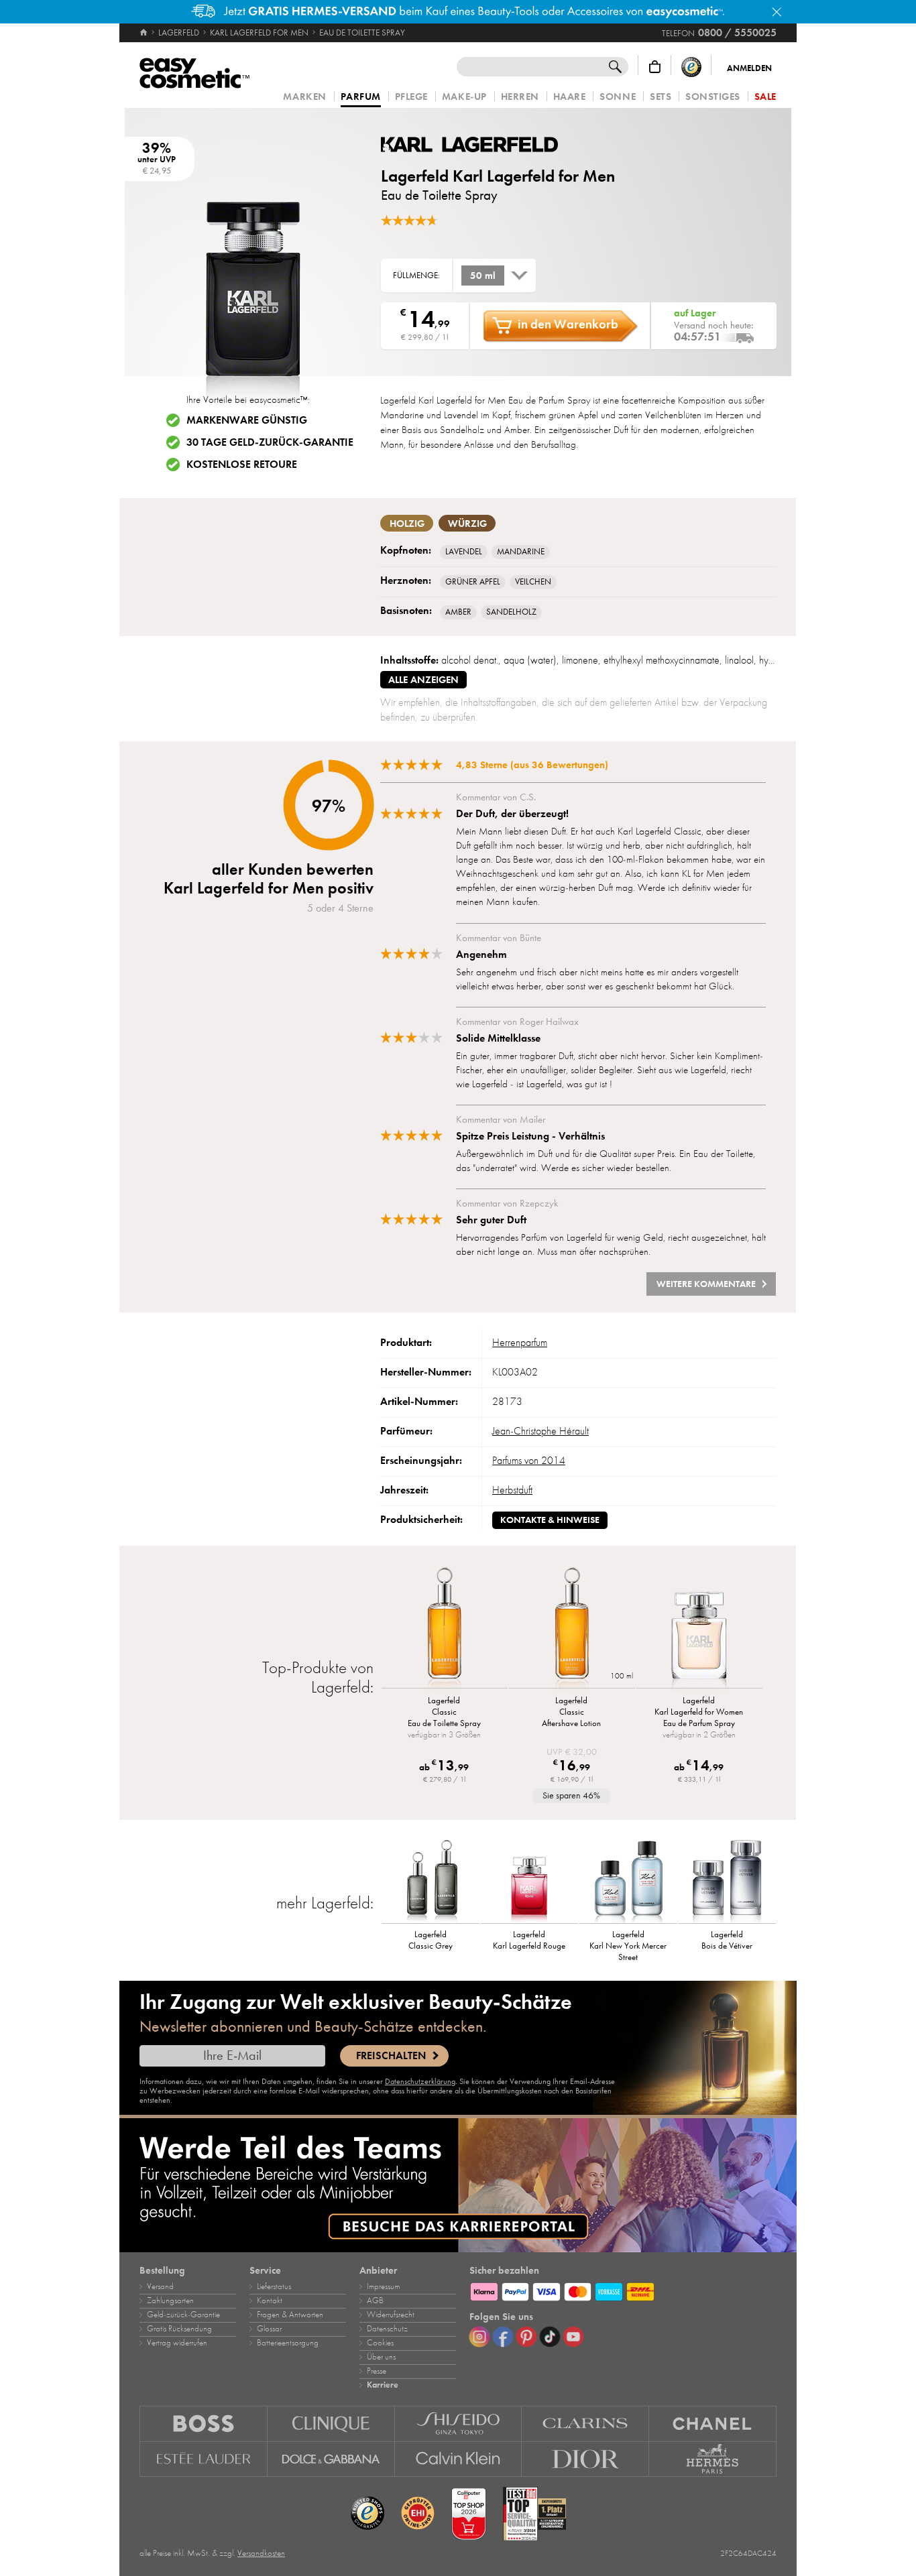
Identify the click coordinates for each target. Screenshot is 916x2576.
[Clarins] (585, 2424)
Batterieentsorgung (288, 2343)
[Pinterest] (526, 2337)
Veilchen (533, 582)
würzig (467, 524)
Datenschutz (387, 2329)
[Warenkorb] (655, 67)
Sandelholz (511, 612)
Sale (765, 97)
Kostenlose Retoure (242, 465)
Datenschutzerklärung (420, 2081)
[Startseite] (145, 33)
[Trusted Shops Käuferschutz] (691, 67)
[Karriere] (458, 2185)
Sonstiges (713, 97)
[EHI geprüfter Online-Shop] (418, 2514)
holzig (407, 524)
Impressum (383, 2286)
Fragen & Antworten (290, 2315)
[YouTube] (573, 2337)
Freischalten (391, 2056)
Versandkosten (261, 2553)
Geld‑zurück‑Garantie (183, 2315)
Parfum (361, 97)
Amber (458, 612)
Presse (377, 2371)
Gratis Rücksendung (179, 2329)
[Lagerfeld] (461, 144)
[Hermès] (713, 2459)
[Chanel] (713, 2424)
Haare (570, 97)
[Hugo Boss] (204, 2424)
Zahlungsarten (170, 2301)
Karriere (383, 2385)
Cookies (380, 2343)
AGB (375, 2301)
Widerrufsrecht (391, 2315)
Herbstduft (512, 1490)
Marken (304, 97)
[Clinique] (331, 2424)
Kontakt (270, 2301)
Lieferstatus (274, 2286)
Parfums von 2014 (529, 1461)
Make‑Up (464, 97)
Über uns (381, 2357)
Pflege (411, 97)
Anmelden (749, 68)
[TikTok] (550, 2337)
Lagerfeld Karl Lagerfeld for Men (498, 176)
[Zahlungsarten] (623, 2290)
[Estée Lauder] (204, 2459)
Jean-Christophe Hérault (540, 1431)
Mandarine (521, 552)
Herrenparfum (520, 1343)
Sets (661, 97)
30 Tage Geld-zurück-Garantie (270, 442)
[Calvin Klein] (459, 2459)
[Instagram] (479, 2337)
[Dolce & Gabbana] (331, 2459)
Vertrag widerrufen (177, 2343)
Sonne (618, 97)
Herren (520, 97)
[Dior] (585, 2459)
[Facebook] (503, 2337)
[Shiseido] (459, 2424)
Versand (160, 2286)
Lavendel (464, 552)
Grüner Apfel (473, 582)
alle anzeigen (423, 680)
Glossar (269, 2329)
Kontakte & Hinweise (550, 1520)
